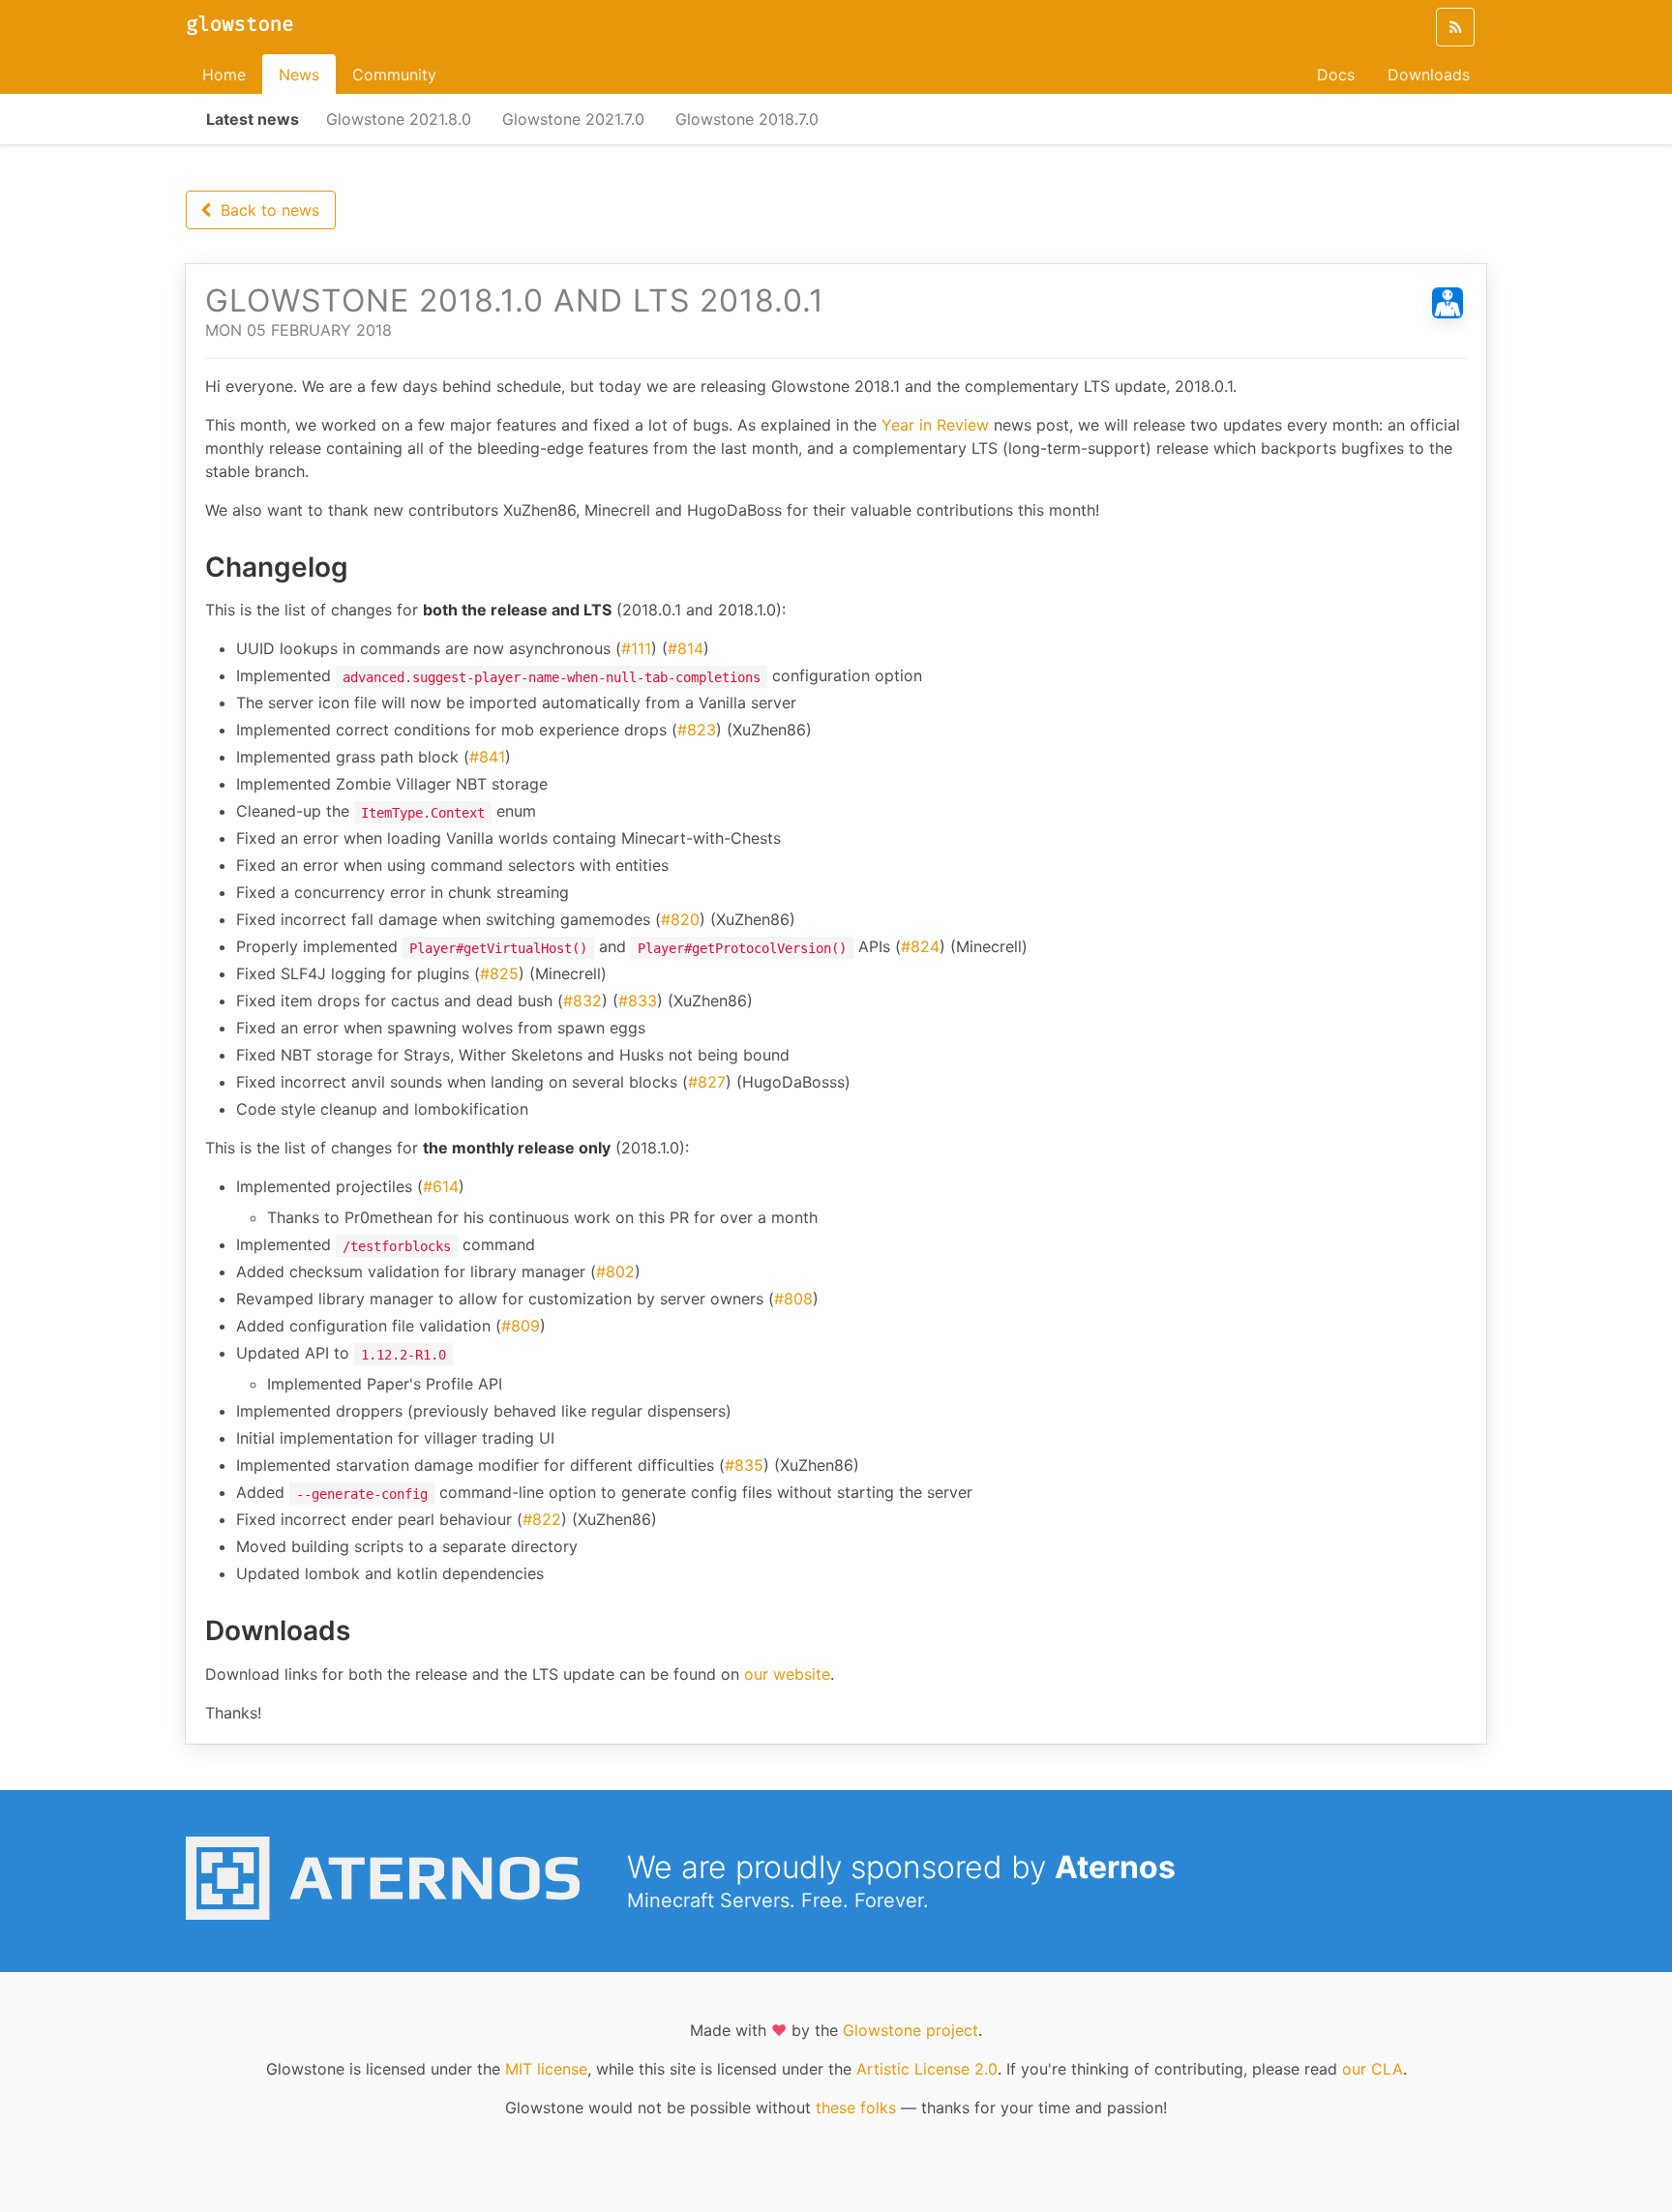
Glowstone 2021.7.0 (573, 119)
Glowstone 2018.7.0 (747, 119)
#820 (680, 919)
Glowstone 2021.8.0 (399, 119)
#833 (638, 1001)
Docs (1336, 75)
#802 (615, 1271)
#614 (441, 1186)
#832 (582, 1001)
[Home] (240, 27)
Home (224, 75)
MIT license (546, 2069)
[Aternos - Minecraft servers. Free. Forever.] (395, 1914)
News (299, 75)
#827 (707, 1082)
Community (394, 75)
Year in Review (935, 425)
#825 (499, 973)
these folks (856, 2107)
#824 (920, 946)
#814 (686, 648)
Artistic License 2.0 (927, 2069)
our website (787, 1674)
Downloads (1429, 75)
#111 (636, 648)
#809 (521, 1326)
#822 (542, 1519)
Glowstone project (911, 2030)
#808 (793, 1299)
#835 (744, 1465)
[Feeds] (1455, 27)
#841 (487, 757)
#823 (697, 730)
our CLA (1373, 2069)
